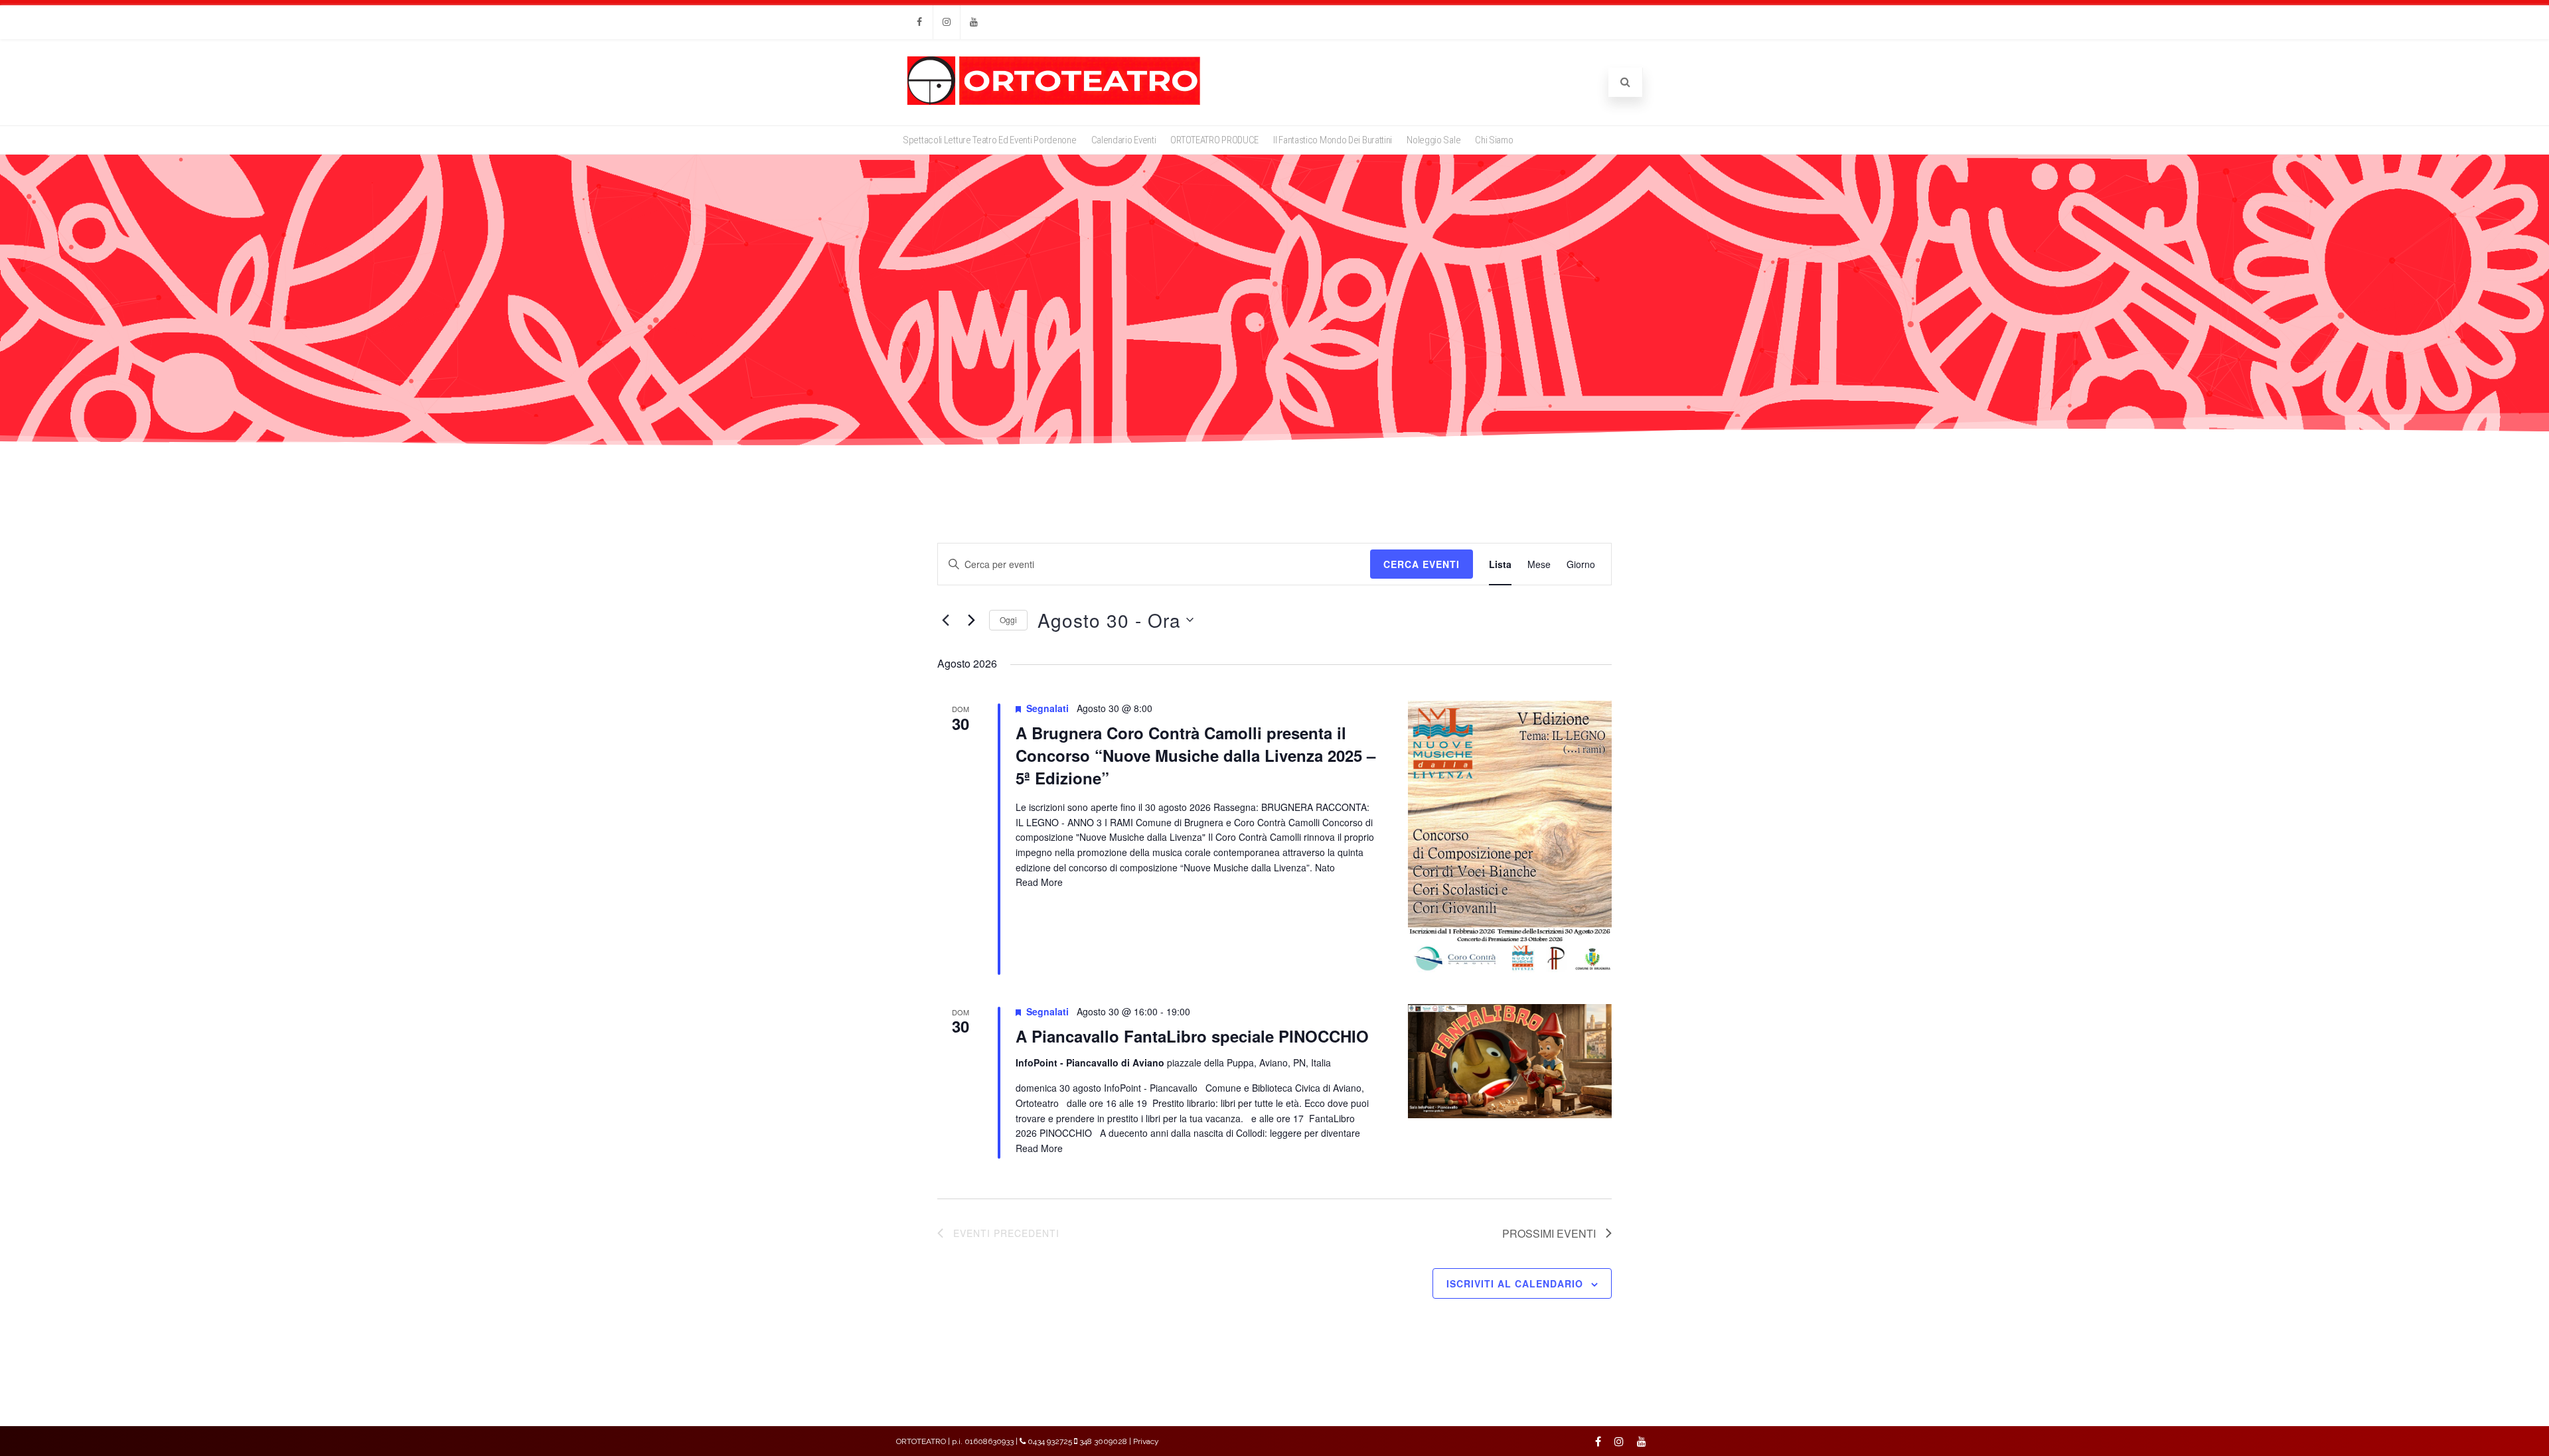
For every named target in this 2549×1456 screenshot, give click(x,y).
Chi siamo (1494, 140)
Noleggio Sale (1433, 140)
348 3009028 (1103, 1441)
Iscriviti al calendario (1515, 1283)
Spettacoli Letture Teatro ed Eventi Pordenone (990, 140)
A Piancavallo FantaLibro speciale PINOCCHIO (1192, 1036)
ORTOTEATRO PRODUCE (1214, 140)
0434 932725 (1050, 1441)
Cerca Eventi (1422, 564)
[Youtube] (974, 22)
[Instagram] (947, 22)
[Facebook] (919, 22)
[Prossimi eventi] (971, 620)
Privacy (1146, 1441)
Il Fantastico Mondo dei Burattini (1333, 140)
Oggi (1008, 619)
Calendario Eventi (1124, 140)
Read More (1039, 882)
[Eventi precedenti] (945, 620)
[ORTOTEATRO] (1054, 104)
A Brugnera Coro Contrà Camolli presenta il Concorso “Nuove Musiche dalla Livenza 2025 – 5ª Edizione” (1196, 755)
